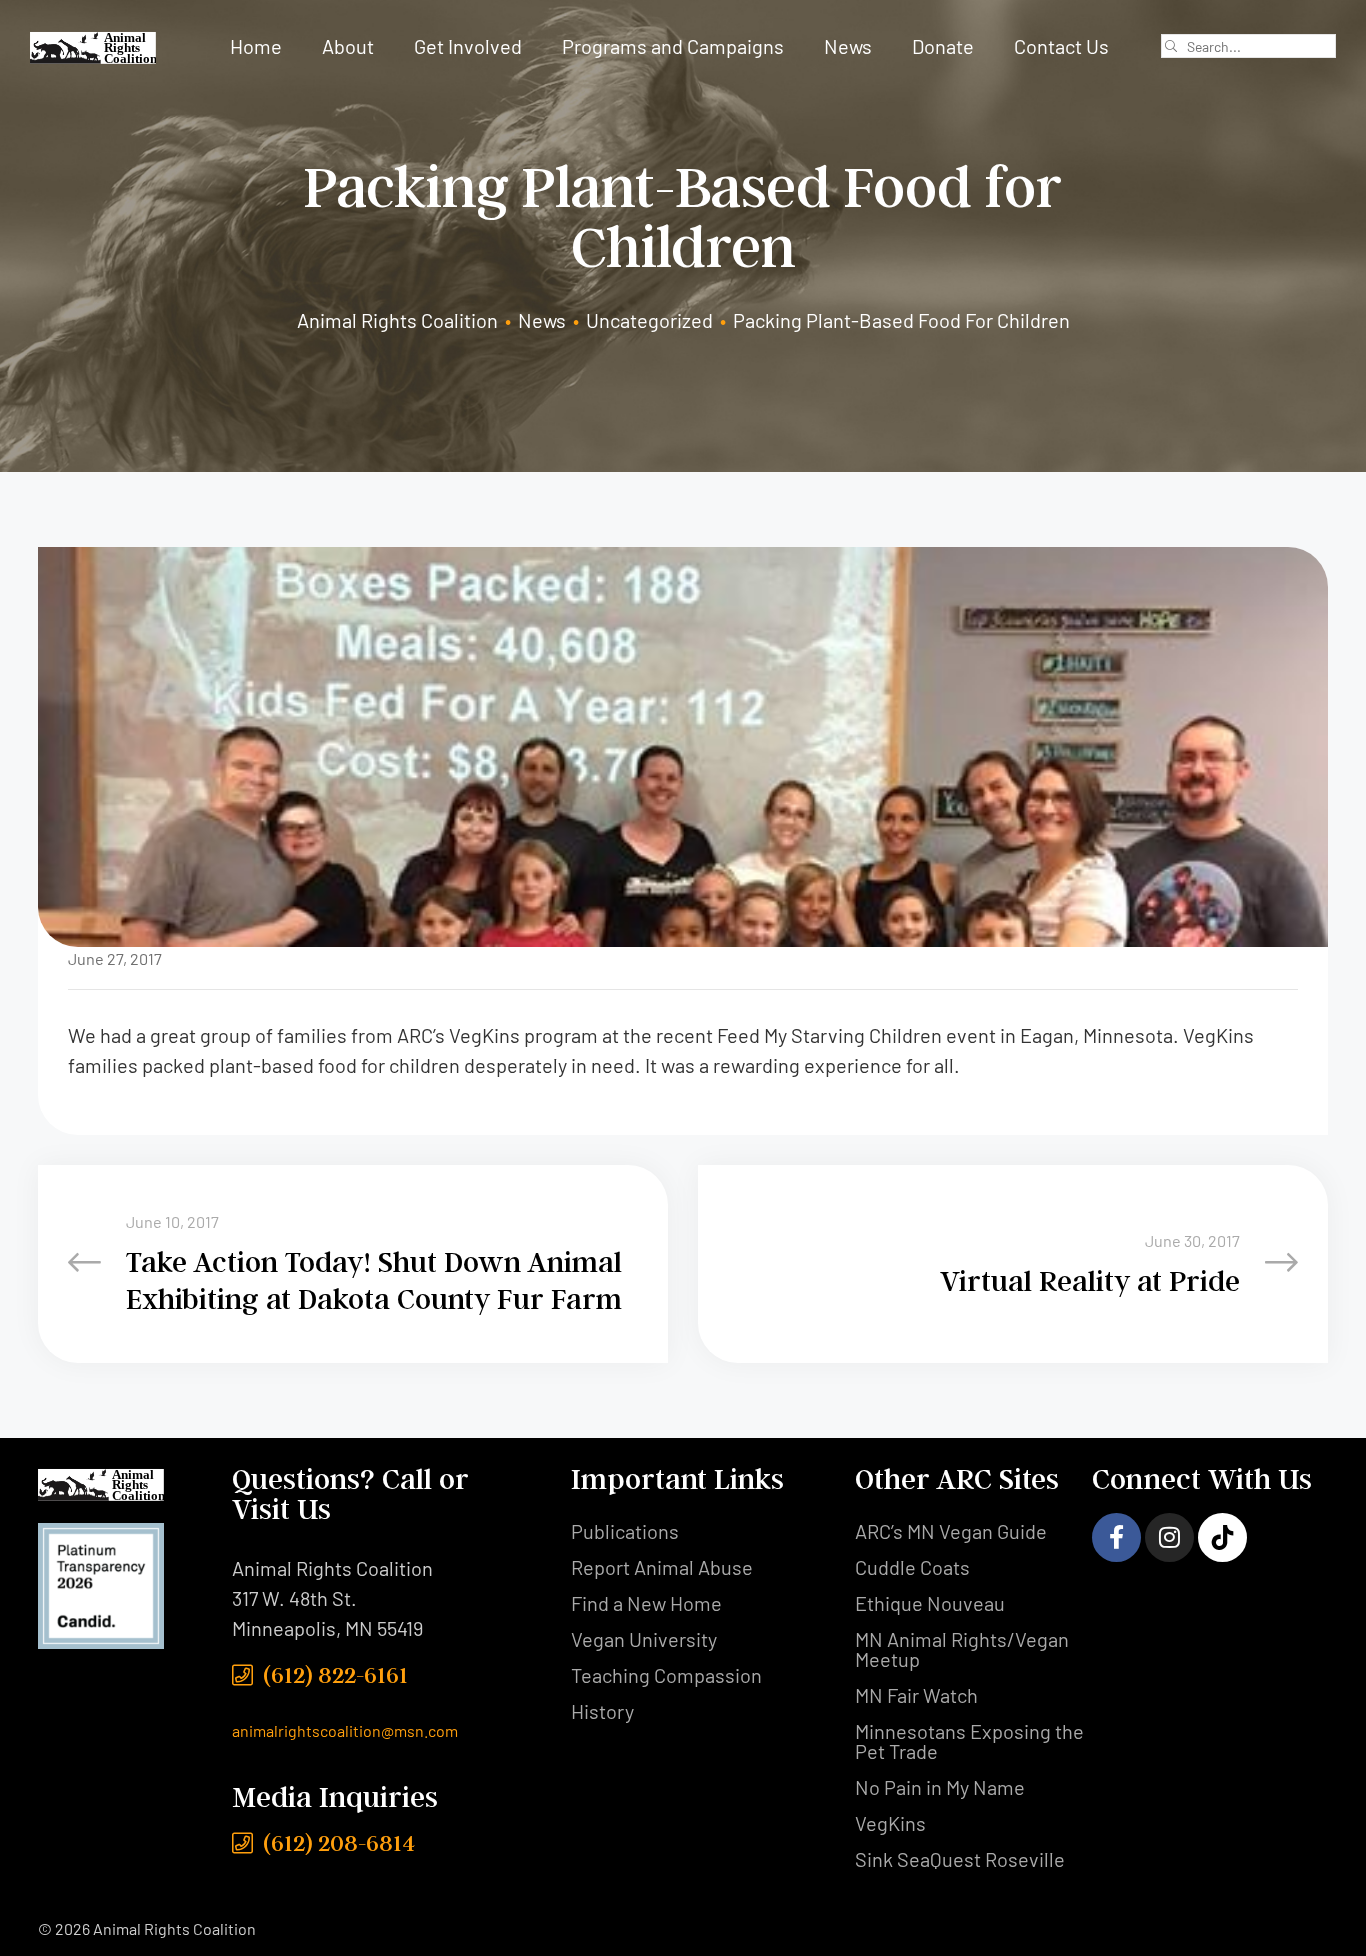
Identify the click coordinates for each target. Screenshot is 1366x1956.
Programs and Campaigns (673, 46)
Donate (943, 46)
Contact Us (1061, 46)
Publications (625, 1531)
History (602, 1711)
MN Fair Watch (916, 1695)
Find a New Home (646, 1603)
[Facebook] (1116, 1537)
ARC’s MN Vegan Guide (951, 1531)
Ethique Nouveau (930, 1603)
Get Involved (468, 46)
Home (256, 46)
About (348, 46)
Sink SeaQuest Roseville (960, 1859)
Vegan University (644, 1639)
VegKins (890, 1823)
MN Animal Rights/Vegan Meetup (962, 1649)
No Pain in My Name (940, 1787)
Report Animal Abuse (662, 1567)
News (848, 46)
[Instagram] (1169, 1537)
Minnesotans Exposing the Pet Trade (969, 1741)
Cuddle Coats (912, 1567)
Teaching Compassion (666, 1675)
